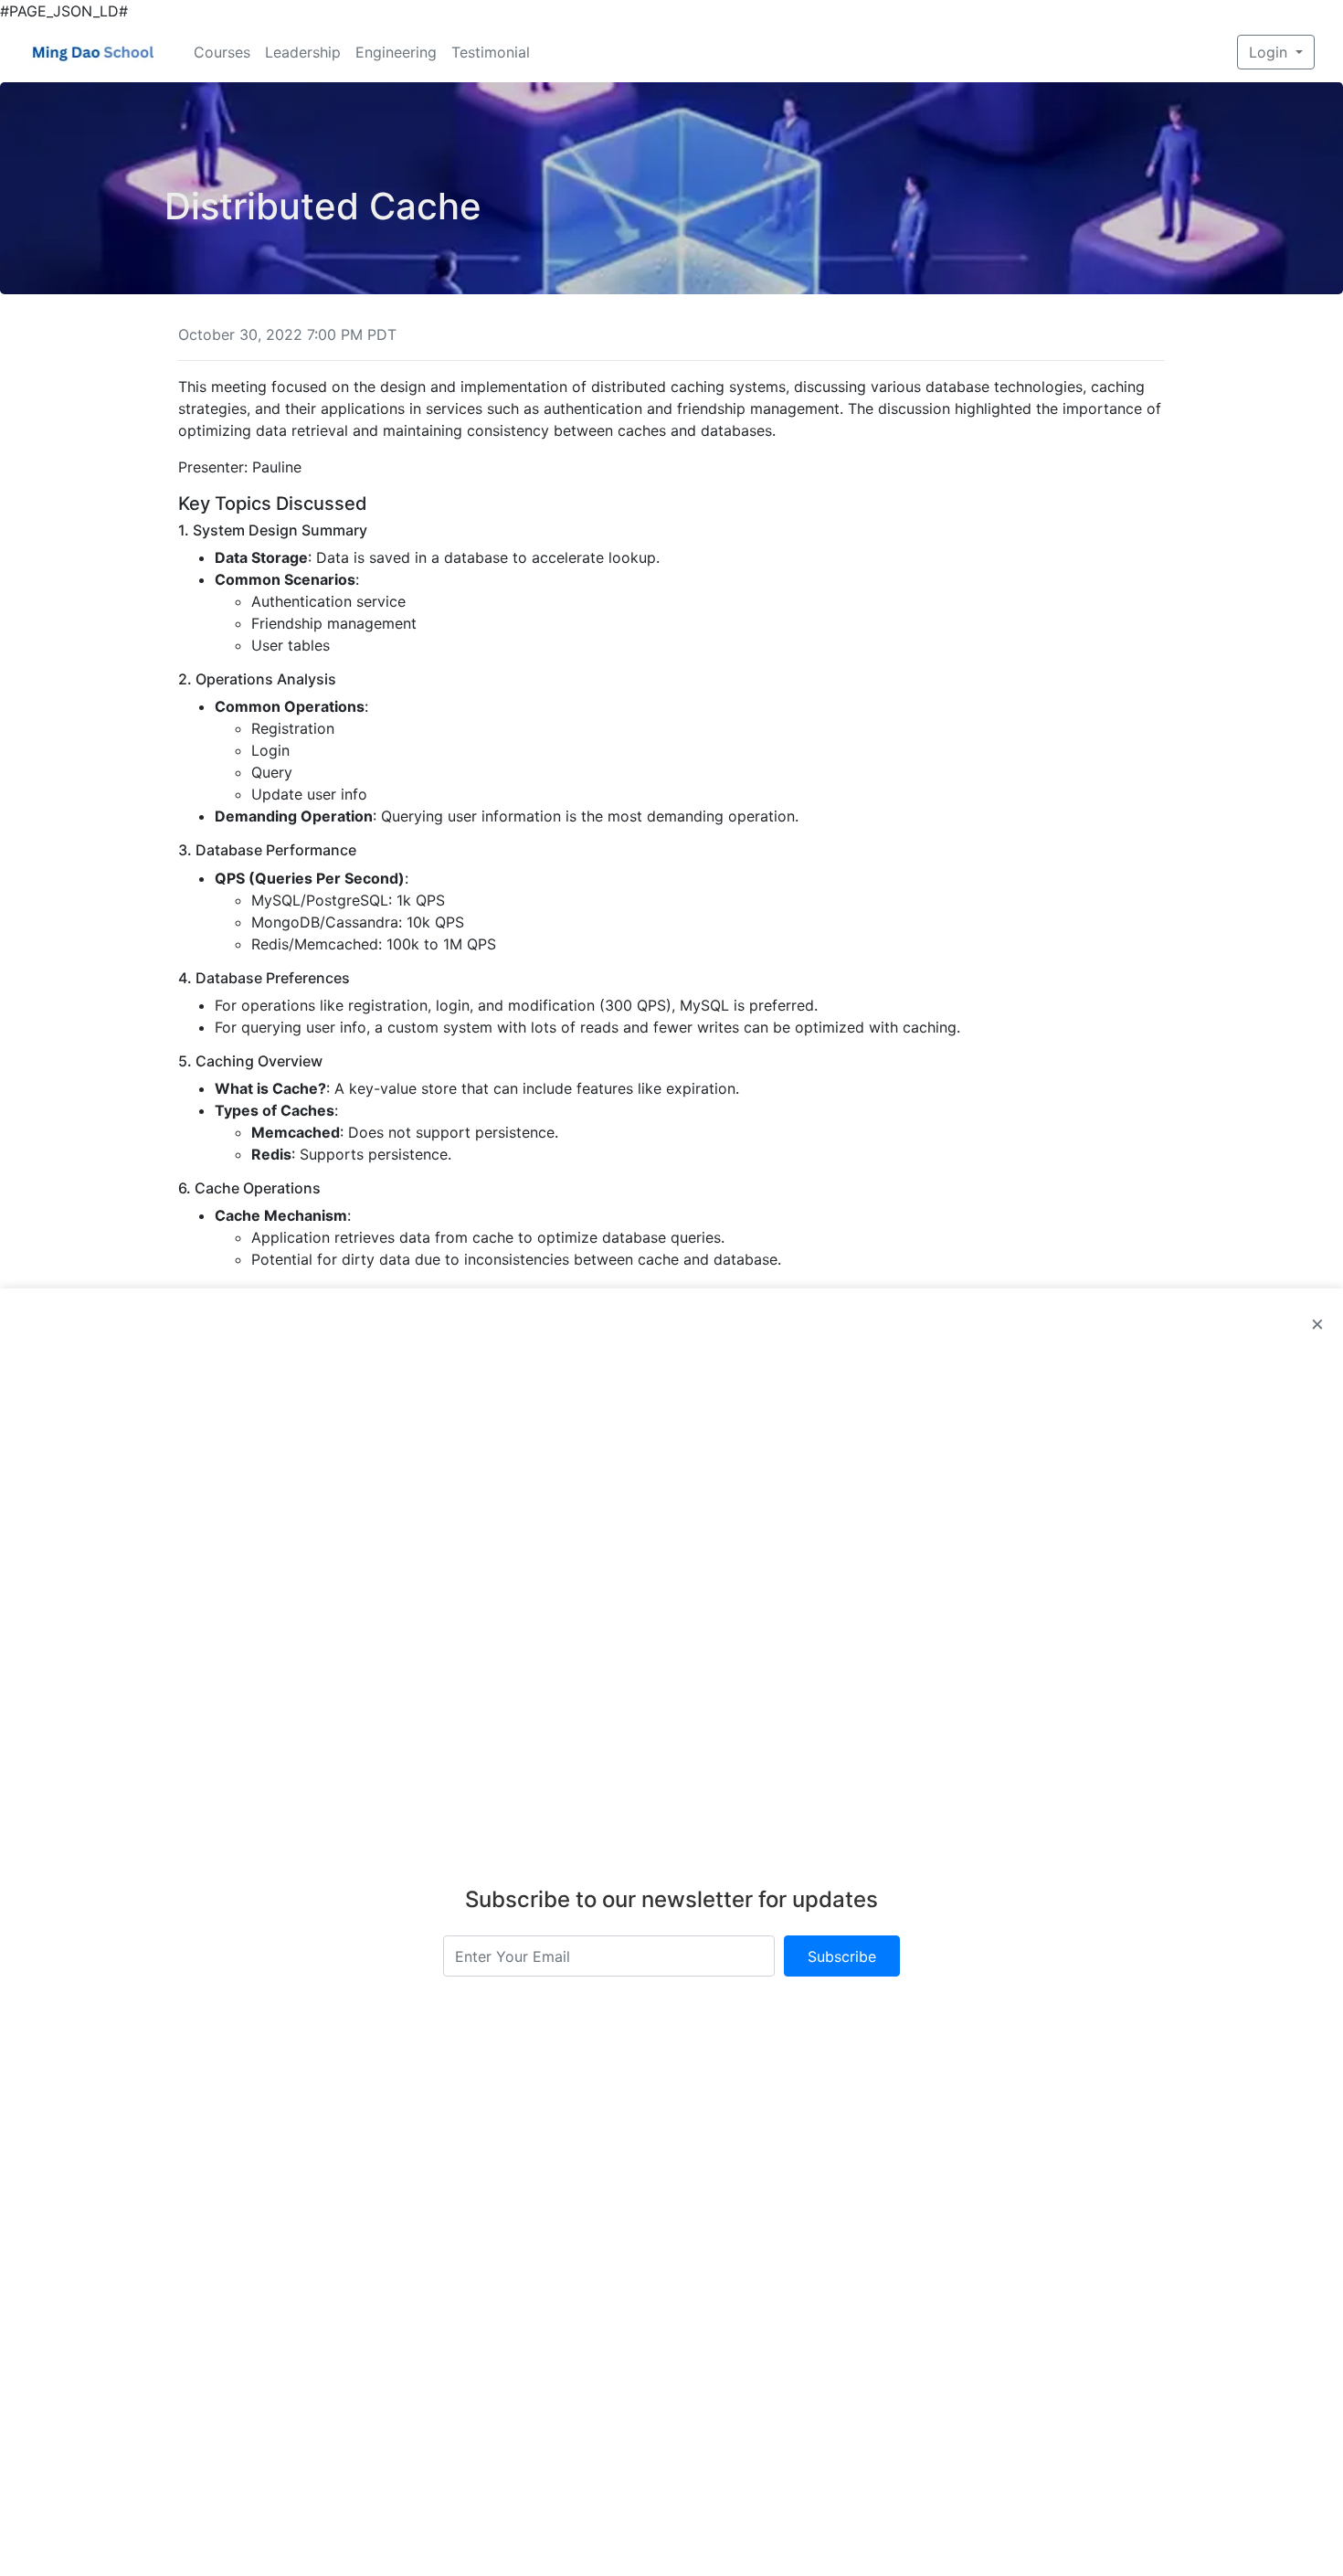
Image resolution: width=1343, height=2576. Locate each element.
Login (1270, 52)
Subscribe (842, 1956)
